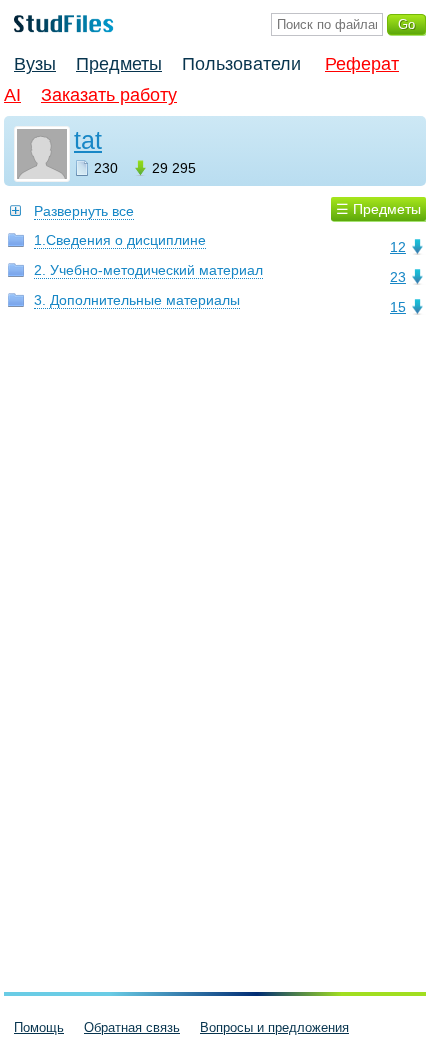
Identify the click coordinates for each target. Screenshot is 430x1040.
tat (88, 140)
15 (398, 307)
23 (398, 277)
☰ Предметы (378, 209)
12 (398, 247)
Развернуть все (84, 211)
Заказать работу (109, 95)
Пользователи (241, 64)
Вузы (35, 64)
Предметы (119, 64)
